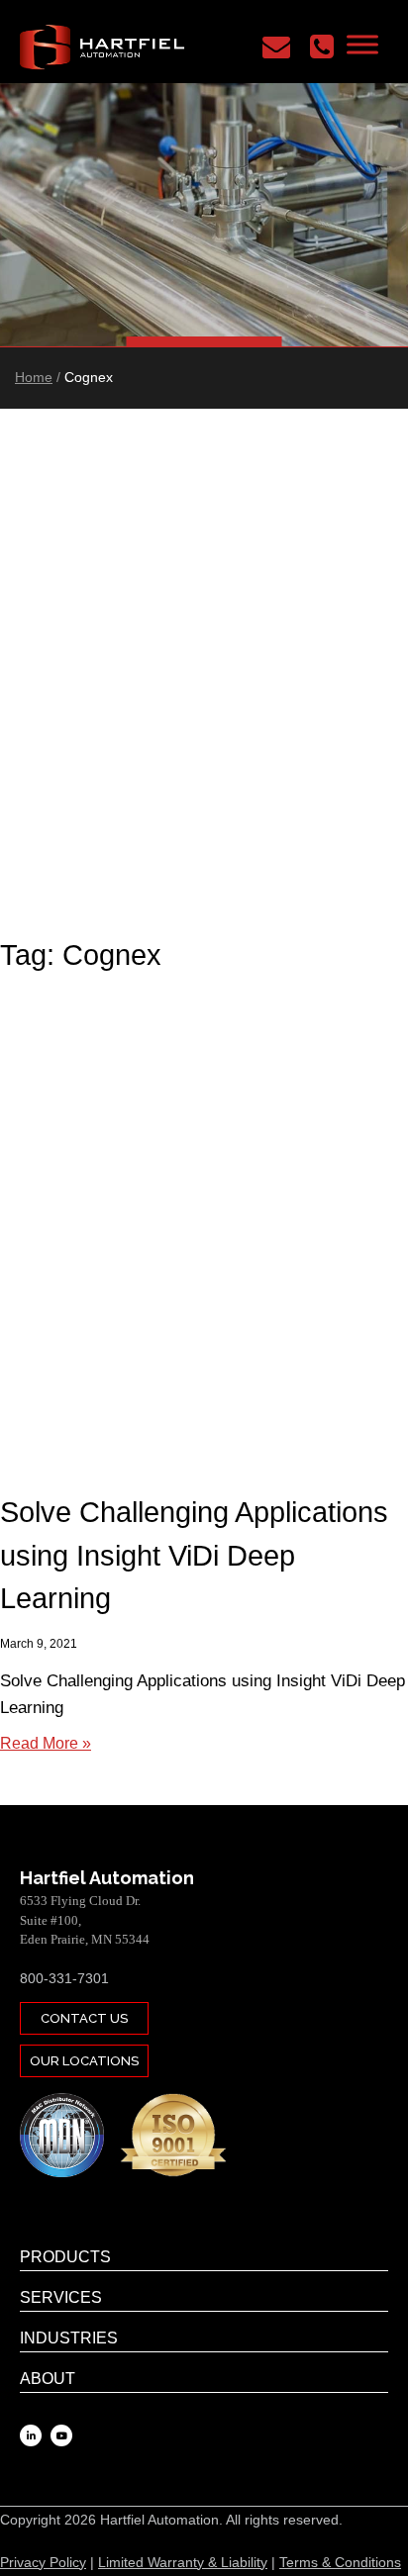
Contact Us (84, 2018)
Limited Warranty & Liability (183, 2562)
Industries (69, 2338)
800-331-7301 (64, 1978)
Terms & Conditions (340, 2562)
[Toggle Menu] (362, 44)
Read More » (46, 1743)
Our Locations (84, 2061)
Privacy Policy (43, 2562)
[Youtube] (61, 2435)
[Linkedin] (31, 2435)
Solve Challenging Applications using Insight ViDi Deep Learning (194, 1555)
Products (65, 2257)
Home (34, 377)
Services (61, 2297)
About (48, 2379)
